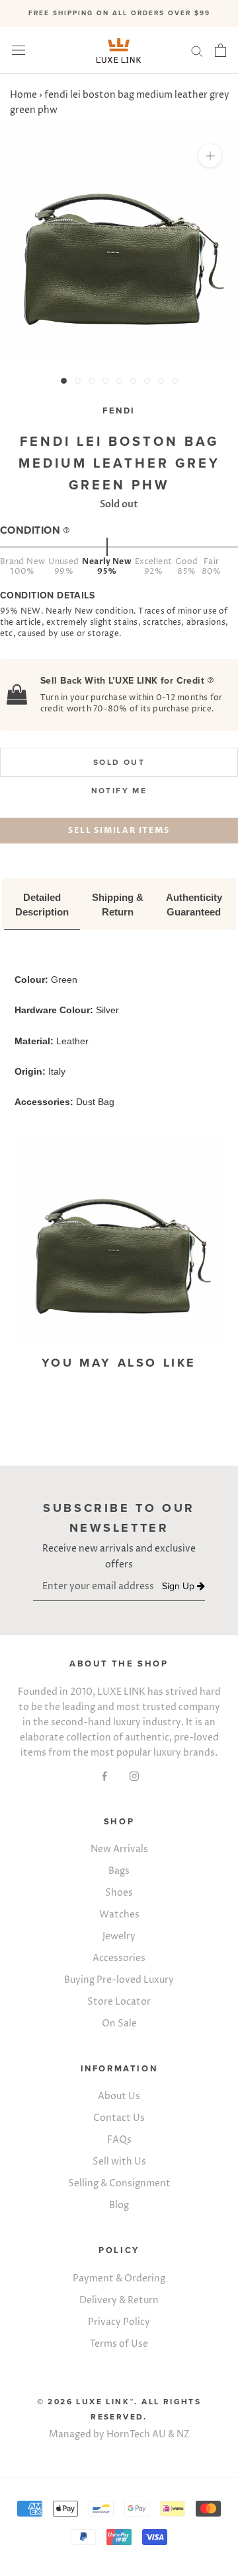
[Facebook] (104, 1776)
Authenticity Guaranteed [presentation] (195, 905)
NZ (183, 2434)
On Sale (119, 2023)
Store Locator (119, 2002)
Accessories (119, 1958)
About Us (119, 2096)
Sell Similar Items (119, 830)
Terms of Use (119, 2344)
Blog (119, 2205)
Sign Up (179, 1586)
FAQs (119, 2140)
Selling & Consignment (119, 2183)
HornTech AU (136, 2434)
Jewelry (119, 1936)
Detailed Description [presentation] (42, 905)
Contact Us (119, 2118)
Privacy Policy (119, 2322)
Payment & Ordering (119, 2278)
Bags (119, 1871)
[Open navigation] (19, 51)
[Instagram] (134, 1776)
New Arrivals (119, 1849)
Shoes (119, 1893)
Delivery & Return (119, 2300)
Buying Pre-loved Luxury (119, 1980)
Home (23, 95)
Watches (119, 1914)
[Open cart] (220, 50)
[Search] (197, 51)
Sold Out (119, 762)
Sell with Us (119, 2162)
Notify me (119, 791)
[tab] (42, 906)
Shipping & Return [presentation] (119, 905)
